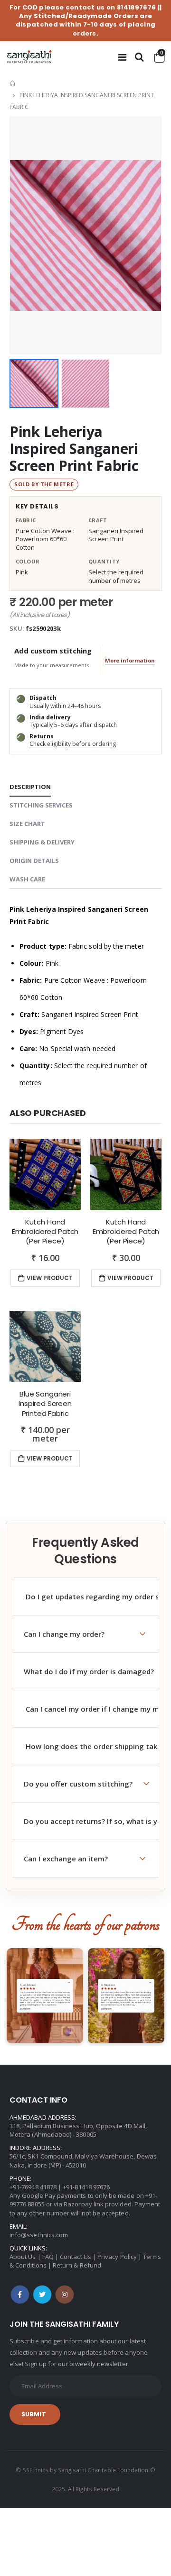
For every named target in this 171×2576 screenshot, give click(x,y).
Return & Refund (77, 2265)
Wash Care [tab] (27, 879)
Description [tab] (30, 787)
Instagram (65, 2295)
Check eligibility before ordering (73, 744)
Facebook (20, 2295)
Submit (34, 2414)
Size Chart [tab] (27, 824)
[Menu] (122, 57)
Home (13, 84)
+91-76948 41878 (33, 2187)
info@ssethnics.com (39, 2235)
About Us (23, 2257)
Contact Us (76, 2257)
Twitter (42, 2295)
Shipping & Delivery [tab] (42, 842)
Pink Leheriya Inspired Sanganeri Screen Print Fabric (74, 449)
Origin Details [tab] (34, 861)
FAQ (48, 2257)
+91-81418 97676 (86, 2187)
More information (130, 660)
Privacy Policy (117, 2257)
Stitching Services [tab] (41, 805)
